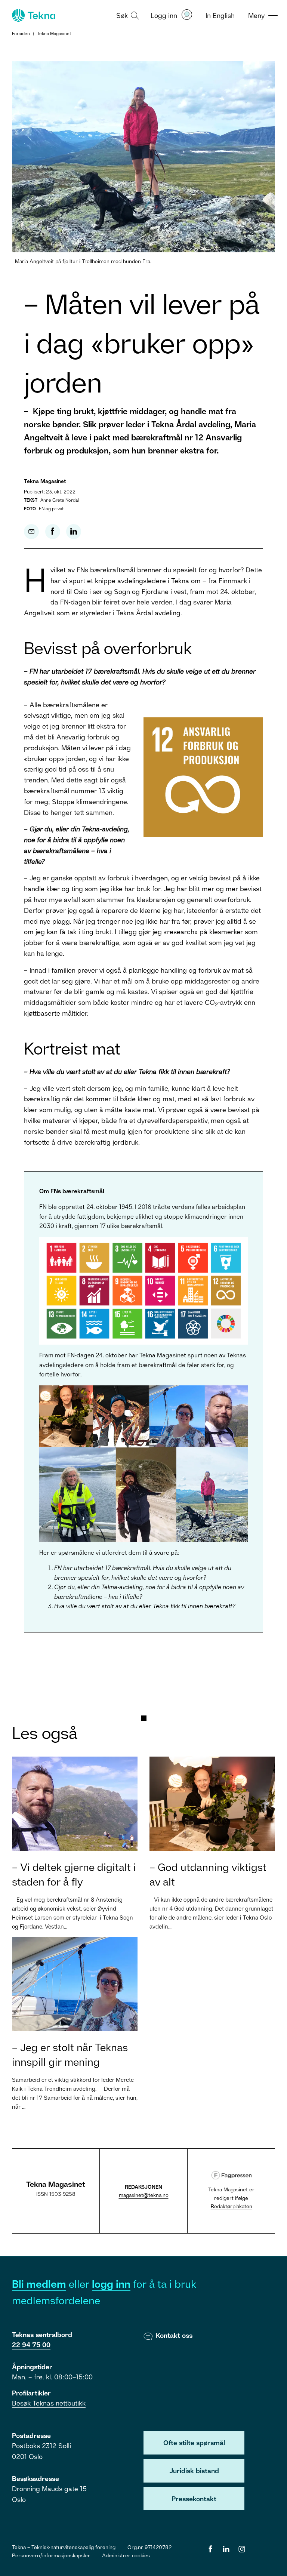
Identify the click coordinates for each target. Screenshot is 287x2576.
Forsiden (21, 33)
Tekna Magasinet (54, 33)
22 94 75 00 (31, 2345)
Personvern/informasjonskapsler (51, 2555)
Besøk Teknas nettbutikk (49, 2403)
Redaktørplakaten (232, 2206)
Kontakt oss (174, 2335)
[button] (127, 15)
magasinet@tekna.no (144, 2195)
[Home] (33, 15)
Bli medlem (39, 2284)
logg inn (111, 2284)
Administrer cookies (126, 2555)
